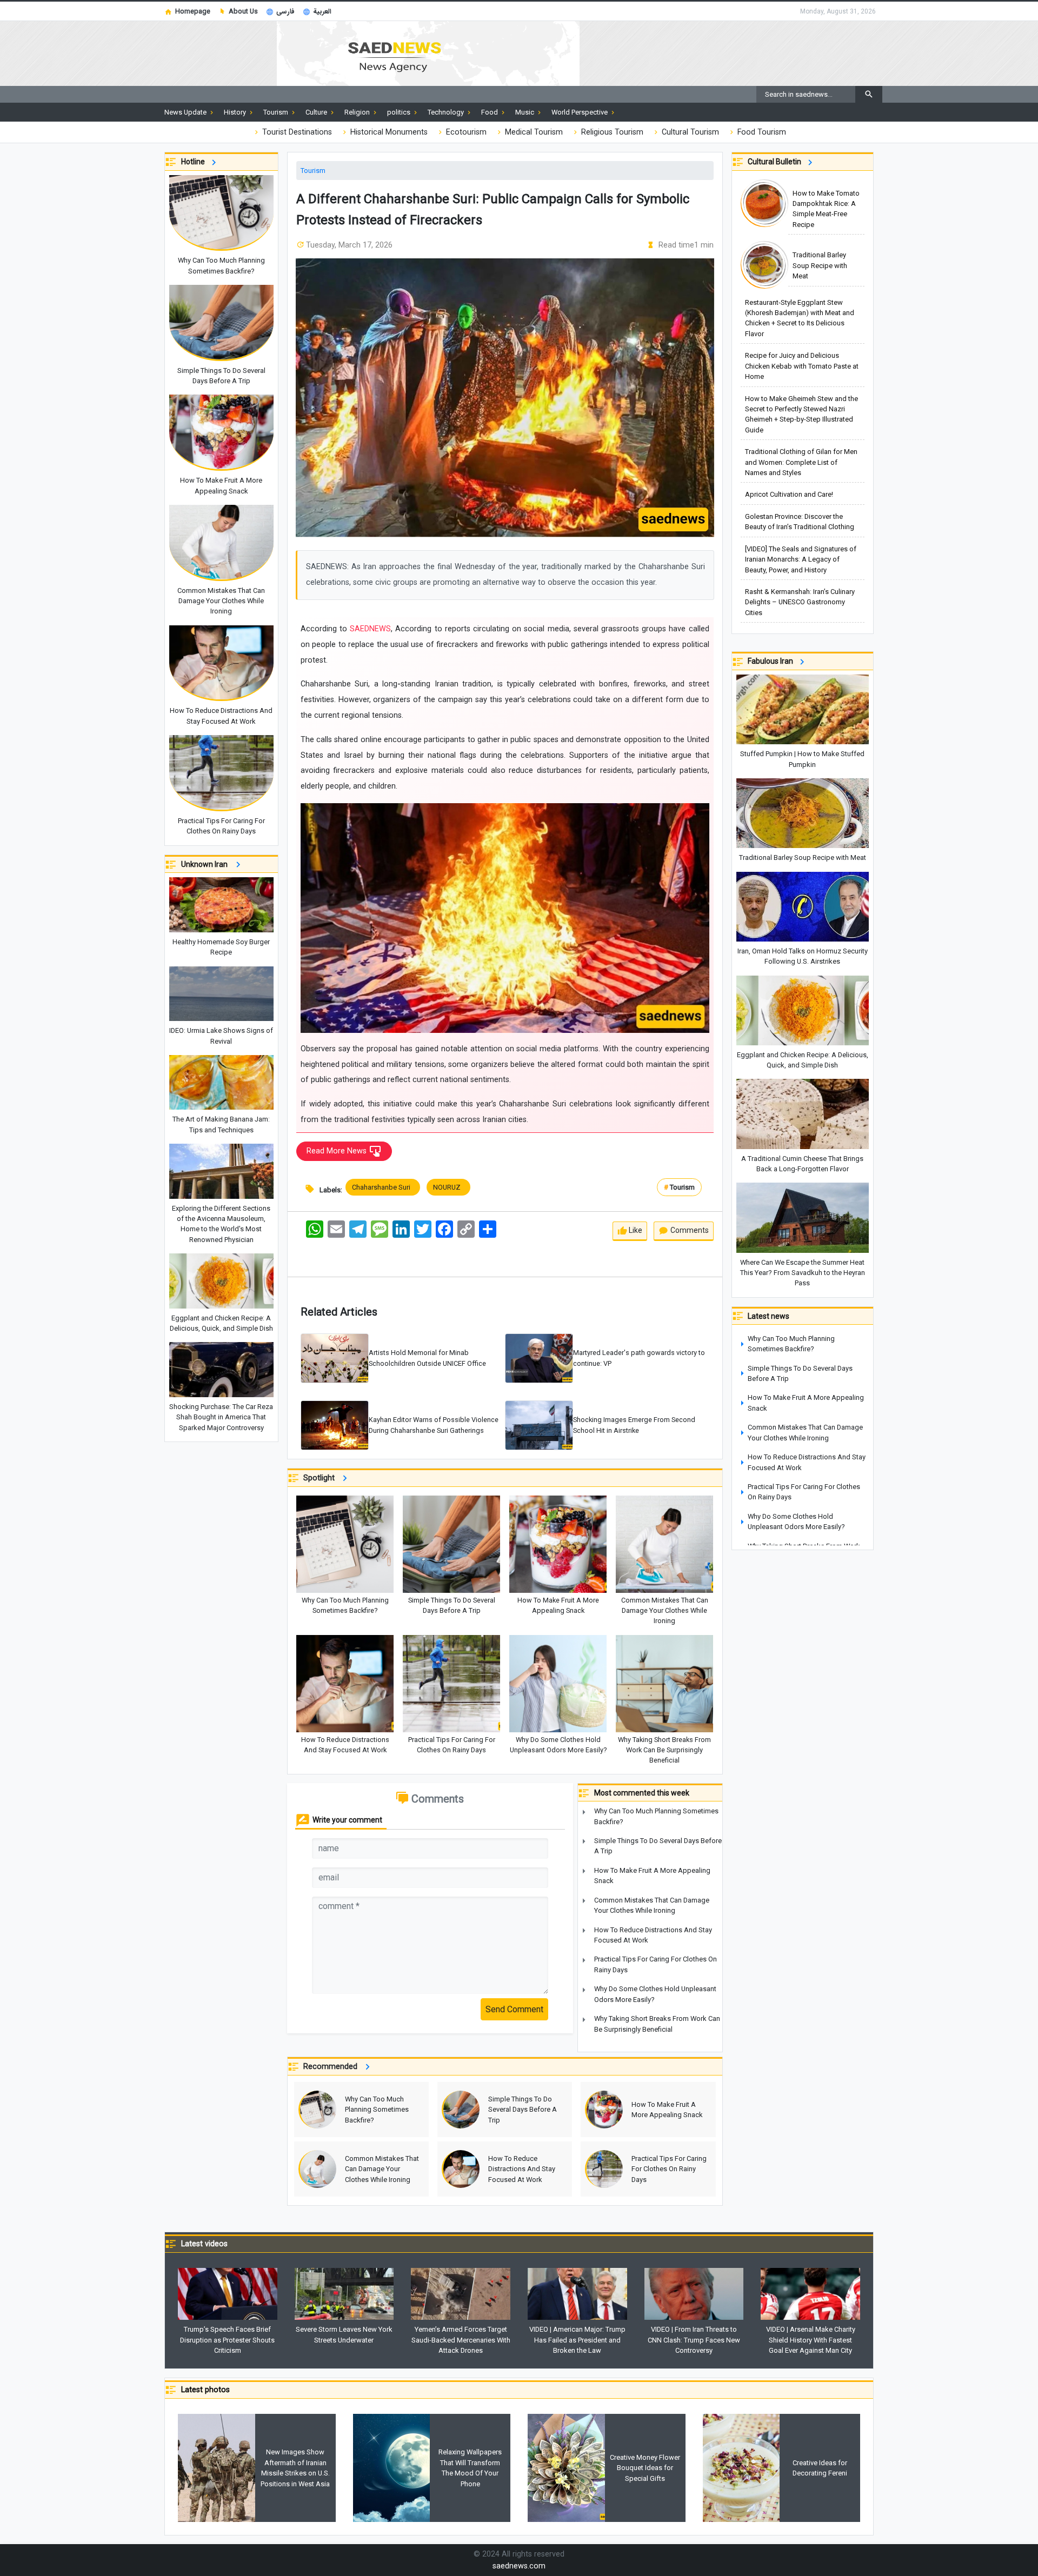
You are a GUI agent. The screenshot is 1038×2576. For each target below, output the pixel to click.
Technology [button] (447, 112)
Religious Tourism (611, 132)
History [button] (236, 112)
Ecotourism (465, 132)
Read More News (338, 1151)
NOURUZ (448, 1187)
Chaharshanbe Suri (383, 1187)
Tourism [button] (277, 112)
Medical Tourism (533, 132)
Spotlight (321, 1478)
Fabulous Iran (772, 661)
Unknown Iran (207, 864)
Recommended (332, 2067)
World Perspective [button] (580, 112)
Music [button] (525, 112)
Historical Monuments (388, 132)
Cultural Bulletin (776, 162)
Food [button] (490, 112)
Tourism (313, 171)
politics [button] (400, 112)
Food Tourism (761, 132)
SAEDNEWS (369, 629)
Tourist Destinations (296, 132)
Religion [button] (358, 112)
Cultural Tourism (689, 132)
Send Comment (514, 2009)
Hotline (195, 162)
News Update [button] (186, 112)
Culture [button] (317, 112)
